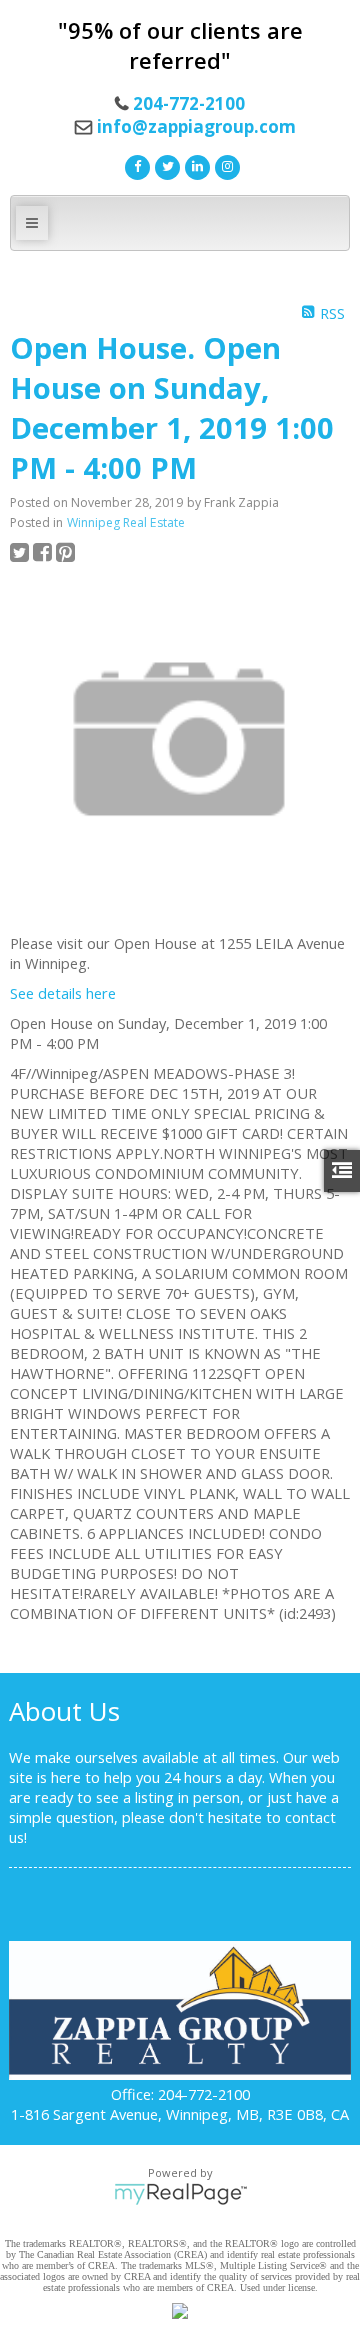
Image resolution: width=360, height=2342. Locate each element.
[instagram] (225, 165)
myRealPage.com (180, 2194)
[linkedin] (195, 165)
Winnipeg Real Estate (126, 522)
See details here (63, 993)
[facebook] (135, 165)
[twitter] (165, 165)
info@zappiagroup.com (196, 126)
